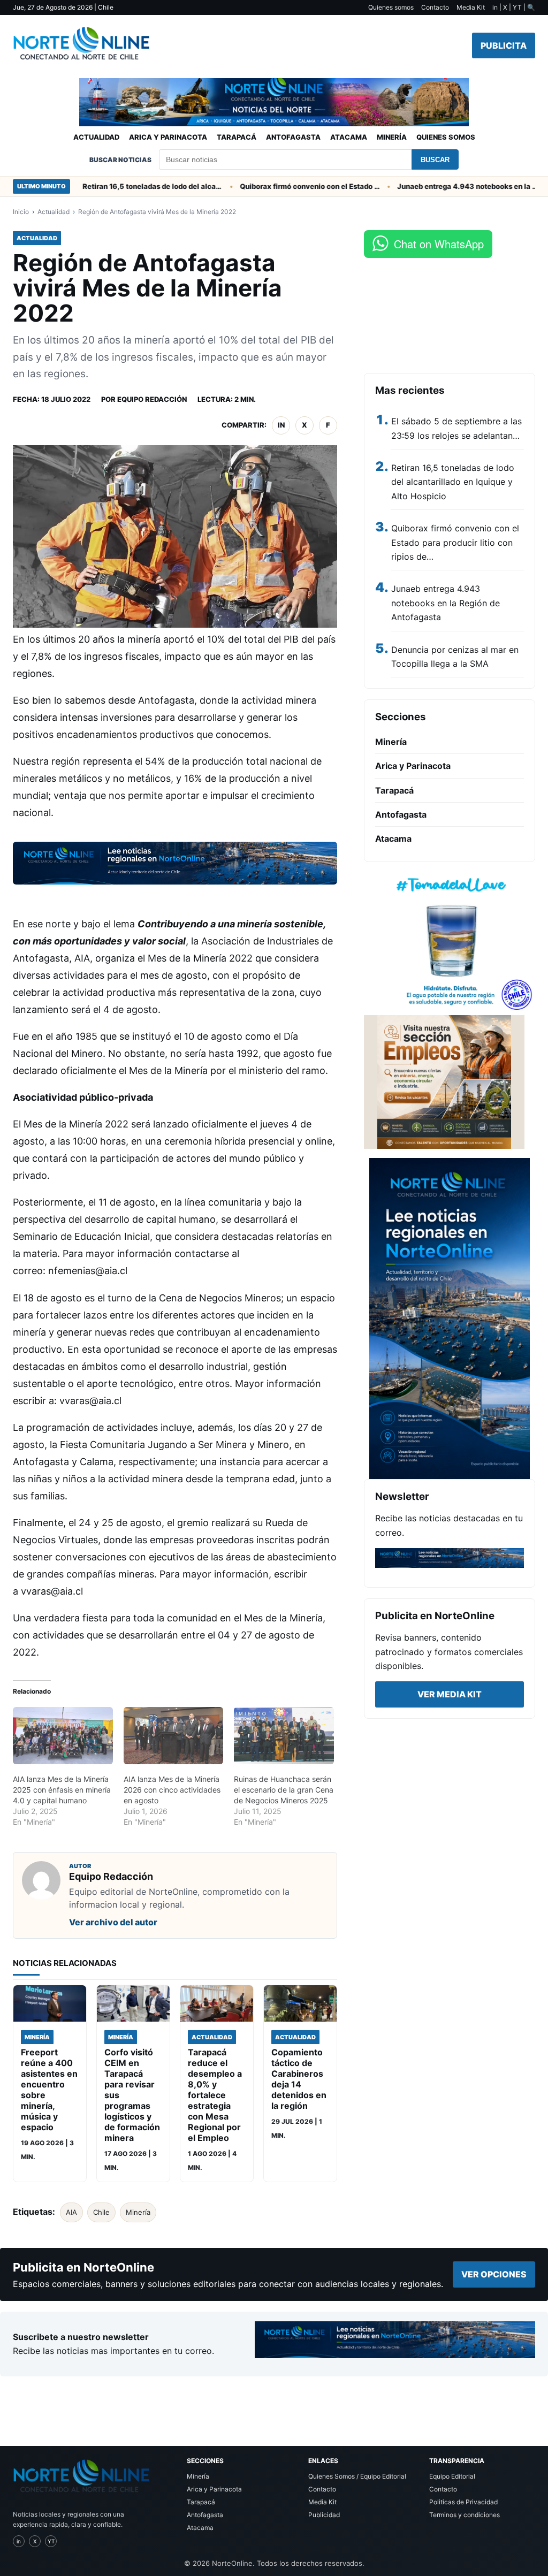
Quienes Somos (446, 137)
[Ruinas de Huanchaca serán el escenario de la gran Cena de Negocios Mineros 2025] (284, 1736)
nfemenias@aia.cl (88, 1271)
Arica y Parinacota (168, 137)
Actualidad (96, 137)
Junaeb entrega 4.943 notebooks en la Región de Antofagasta (438, 186)
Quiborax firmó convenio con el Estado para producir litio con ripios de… (455, 542)
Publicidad (324, 2515)
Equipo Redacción (152, 399)
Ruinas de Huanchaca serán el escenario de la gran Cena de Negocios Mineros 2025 (284, 1790)
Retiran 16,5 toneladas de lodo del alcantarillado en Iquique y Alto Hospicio (124, 186)
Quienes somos (391, 7)
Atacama (349, 137)
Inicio (21, 212)
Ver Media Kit (450, 1694)
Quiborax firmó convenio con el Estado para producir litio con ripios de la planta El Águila (281, 186)
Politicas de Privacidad (463, 2502)
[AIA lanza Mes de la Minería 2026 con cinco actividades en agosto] (174, 1736)
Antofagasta (293, 137)
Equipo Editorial (452, 2476)
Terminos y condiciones (465, 2515)
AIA (71, 2212)
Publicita (504, 45)
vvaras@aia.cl (90, 1401)
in (281, 425)
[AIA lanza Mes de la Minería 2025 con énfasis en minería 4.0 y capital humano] (63, 1736)
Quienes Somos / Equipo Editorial (357, 2476)
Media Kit (471, 7)
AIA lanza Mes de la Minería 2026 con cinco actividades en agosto (172, 1790)
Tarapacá (237, 137)
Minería (392, 137)
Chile (101, 2212)
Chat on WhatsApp (439, 244)
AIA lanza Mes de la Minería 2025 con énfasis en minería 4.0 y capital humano (62, 1790)
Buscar (435, 160)
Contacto (435, 7)
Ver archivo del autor (113, 1922)
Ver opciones (494, 2274)
